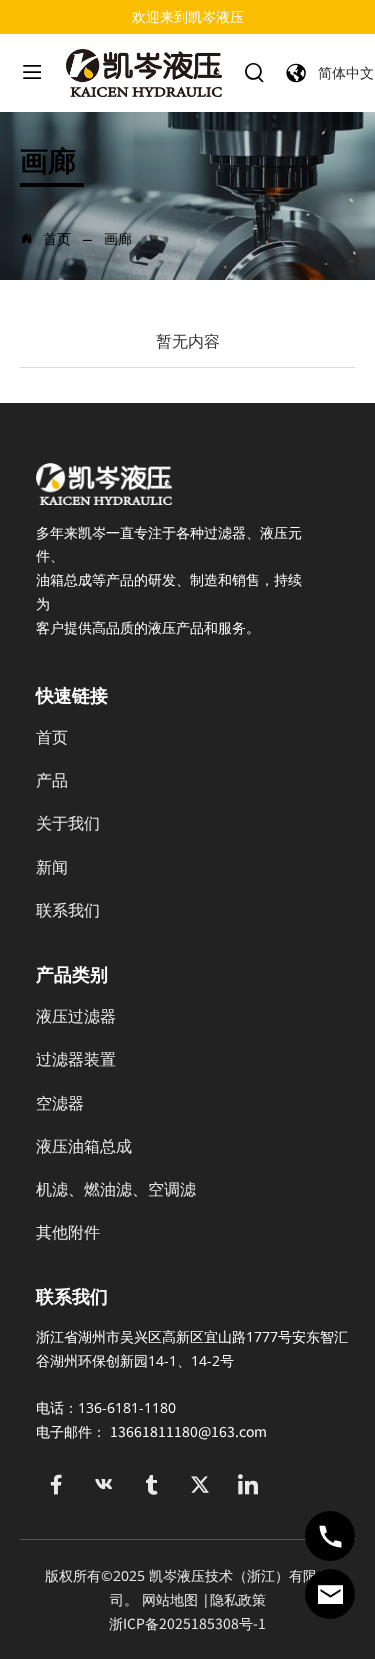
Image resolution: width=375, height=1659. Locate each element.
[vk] (104, 1484)
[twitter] (200, 1484)
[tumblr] (152, 1484)
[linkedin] (248, 1484)
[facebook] (56, 1484)
